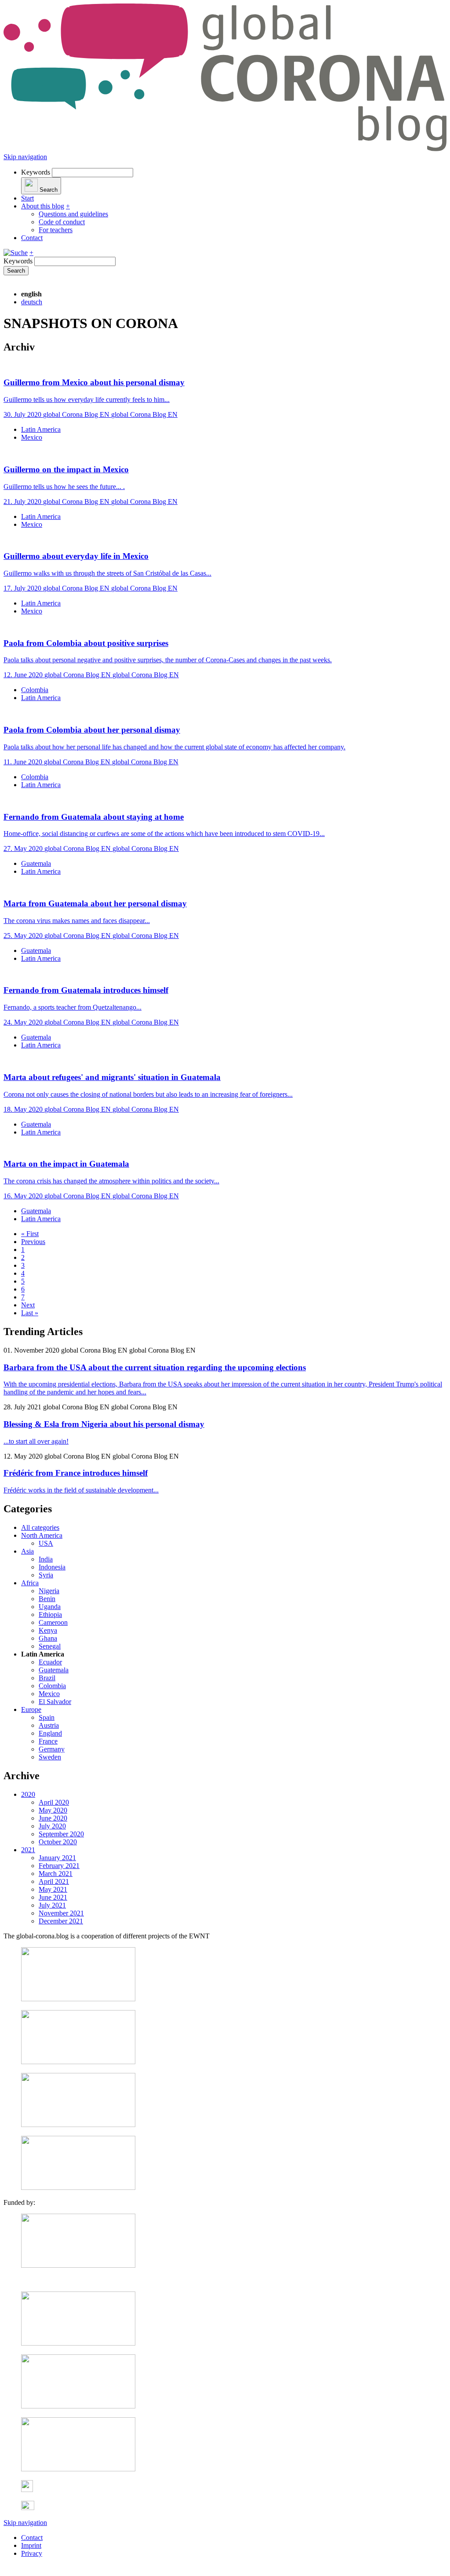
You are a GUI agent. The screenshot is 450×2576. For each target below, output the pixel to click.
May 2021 (53, 1889)
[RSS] (27, 2490)
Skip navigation (25, 157)
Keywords (36, 172)
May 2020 (53, 1810)
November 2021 (61, 1913)
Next (28, 1305)
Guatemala (36, 863)
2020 (28, 1794)
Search (16, 271)
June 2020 (53, 1818)
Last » (30, 1313)
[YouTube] (28, 2508)
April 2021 (54, 1881)
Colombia (35, 690)
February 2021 (59, 1866)
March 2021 (56, 1874)
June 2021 (53, 1897)
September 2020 (61, 1834)
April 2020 (54, 1802)
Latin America (41, 429)
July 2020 (52, 1826)
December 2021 (61, 1921)
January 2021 (57, 1858)
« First (30, 1234)
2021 (28, 1850)
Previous (33, 1242)
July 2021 (52, 1905)
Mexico (32, 437)
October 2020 (58, 1842)
